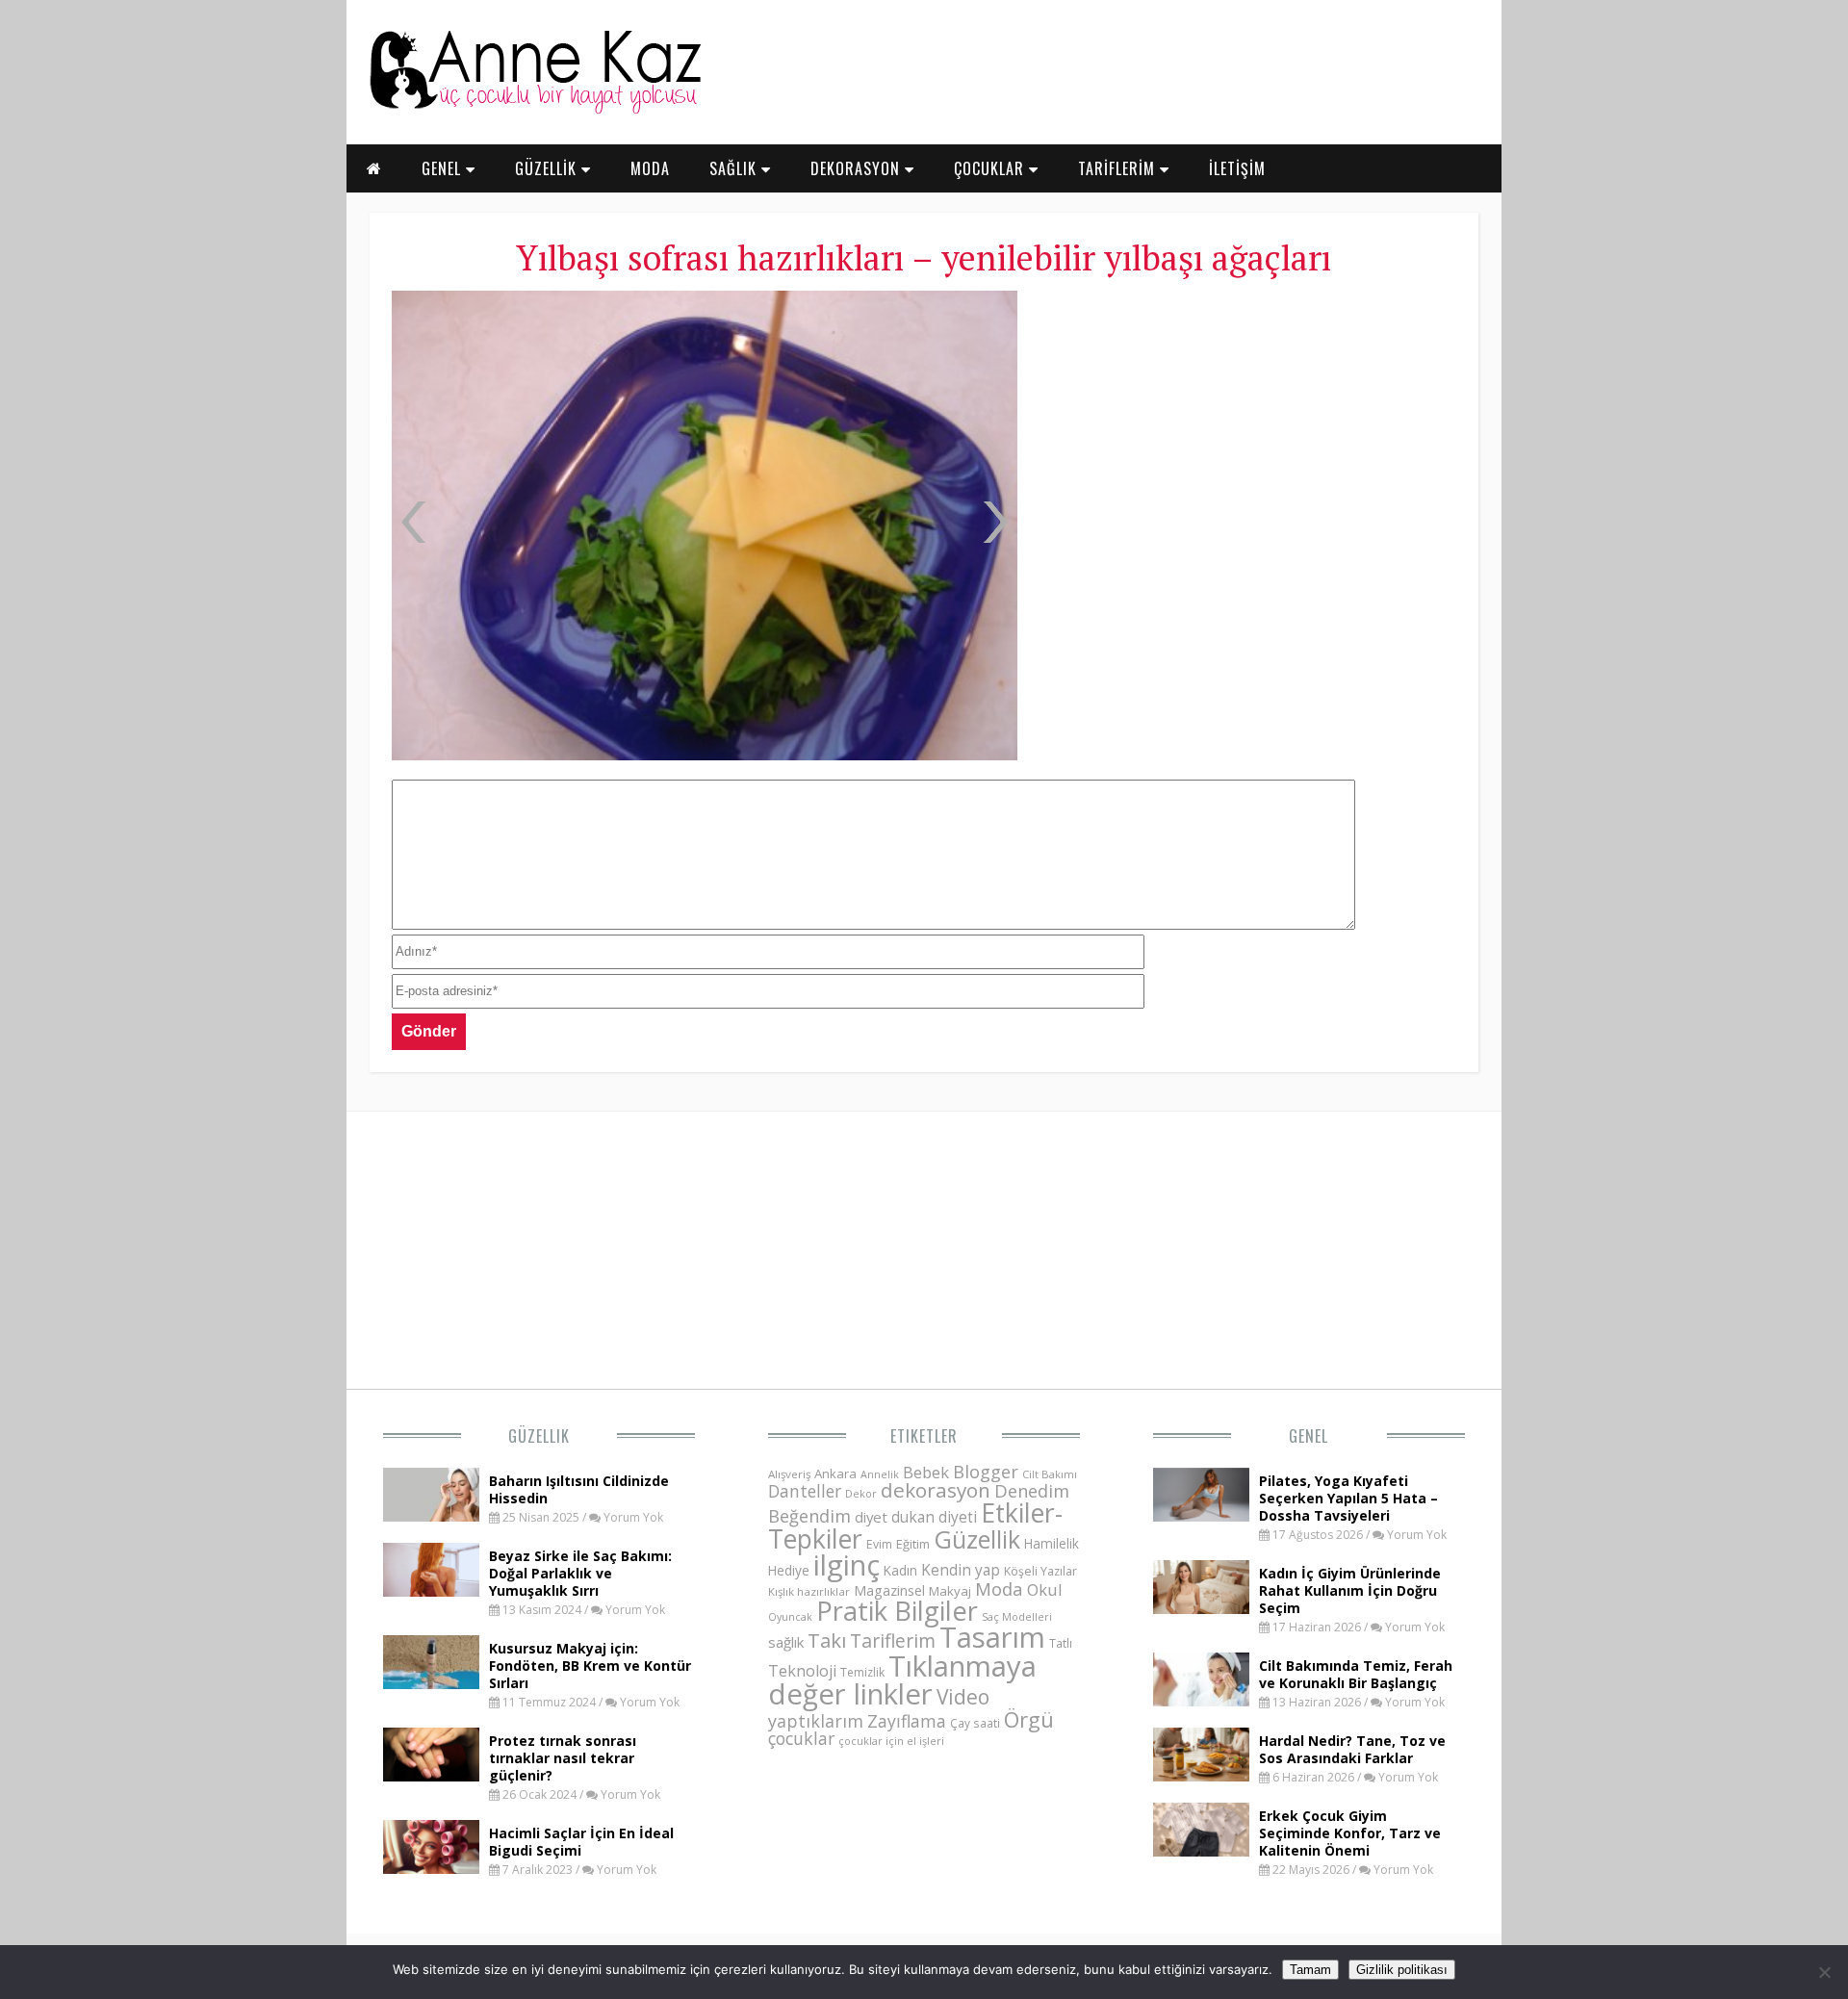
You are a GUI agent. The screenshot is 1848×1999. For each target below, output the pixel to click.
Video (963, 1697)
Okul (1045, 1589)
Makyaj (950, 1591)
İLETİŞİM (1237, 168)
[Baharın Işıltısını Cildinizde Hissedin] (431, 1516)
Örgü (1029, 1719)
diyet (871, 1517)
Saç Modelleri (1017, 1616)
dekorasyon (936, 1490)
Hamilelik (1052, 1543)
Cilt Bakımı (1050, 1474)
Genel (1309, 1436)
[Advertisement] (1246, 433)
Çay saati (975, 1723)
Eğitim (913, 1544)
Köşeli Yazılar (1040, 1571)
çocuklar (801, 1738)
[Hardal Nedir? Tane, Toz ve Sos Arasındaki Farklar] (1201, 1776)
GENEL (444, 168)
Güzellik (539, 1436)
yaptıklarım (816, 1721)
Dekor (861, 1493)
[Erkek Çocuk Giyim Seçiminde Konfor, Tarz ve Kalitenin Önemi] (1201, 1851)
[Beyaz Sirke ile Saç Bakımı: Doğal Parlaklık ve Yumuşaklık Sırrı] (431, 1591)
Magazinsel (889, 1590)
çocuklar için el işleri (891, 1741)
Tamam (1310, 1970)
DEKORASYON (858, 168)
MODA (650, 168)
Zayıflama (907, 1721)
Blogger (986, 1472)
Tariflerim (893, 1640)
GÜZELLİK (548, 168)
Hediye (789, 1570)
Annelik (880, 1474)
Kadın (900, 1570)
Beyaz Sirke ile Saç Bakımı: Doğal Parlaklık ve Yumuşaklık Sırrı (580, 1573)
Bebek (926, 1472)
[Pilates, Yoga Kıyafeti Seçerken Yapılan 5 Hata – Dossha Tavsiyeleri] (1201, 1516)
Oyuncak (790, 1617)
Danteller (805, 1491)
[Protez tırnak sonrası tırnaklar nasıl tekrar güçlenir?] (431, 1776)
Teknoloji (802, 1671)
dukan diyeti (934, 1517)
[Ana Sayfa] (534, 110)
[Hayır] (1824, 1972)
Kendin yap (961, 1570)
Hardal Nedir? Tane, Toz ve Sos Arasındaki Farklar (1352, 1749)
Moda (999, 1589)
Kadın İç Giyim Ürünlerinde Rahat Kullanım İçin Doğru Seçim (1350, 1590)
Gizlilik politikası (1402, 1970)
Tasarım (992, 1637)
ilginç (847, 1565)
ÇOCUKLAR (991, 168)
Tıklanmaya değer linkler (902, 1680)
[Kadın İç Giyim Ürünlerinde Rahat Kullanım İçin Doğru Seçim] (1201, 1608)
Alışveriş (789, 1474)
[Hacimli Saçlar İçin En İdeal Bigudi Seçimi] (431, 1868)
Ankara (835, 1474)
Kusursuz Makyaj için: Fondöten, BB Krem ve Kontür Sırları (590, 1666)
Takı (827, 1640)
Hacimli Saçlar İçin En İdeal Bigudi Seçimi (581, 1842)
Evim (879, 1544)
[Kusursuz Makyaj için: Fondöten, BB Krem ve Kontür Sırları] (431, 1683)
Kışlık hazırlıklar (809, 1591)
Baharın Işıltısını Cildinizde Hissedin (579, 1489)
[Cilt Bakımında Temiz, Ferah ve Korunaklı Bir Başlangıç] (1201, 1701)
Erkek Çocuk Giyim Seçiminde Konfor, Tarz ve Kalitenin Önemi (1350, 1833)
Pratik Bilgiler (897, 1611)
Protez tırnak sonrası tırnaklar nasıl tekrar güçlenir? (563, 1758)
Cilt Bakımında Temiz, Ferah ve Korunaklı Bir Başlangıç (1356, 1674)
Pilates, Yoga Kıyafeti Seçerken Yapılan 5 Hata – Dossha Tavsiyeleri (1348, 1498)
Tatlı (1061, 1643)
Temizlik (862, 1672)
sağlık (786, 1642)
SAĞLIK (735, 168)
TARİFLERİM (1119, 168)
